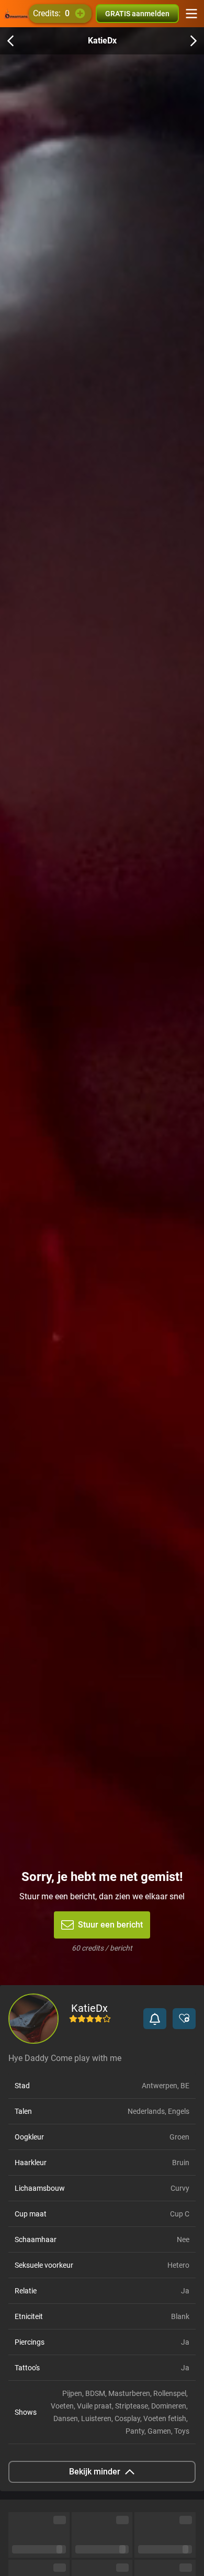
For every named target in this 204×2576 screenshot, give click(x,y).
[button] (155, 2019)
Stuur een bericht (110, 1925)
